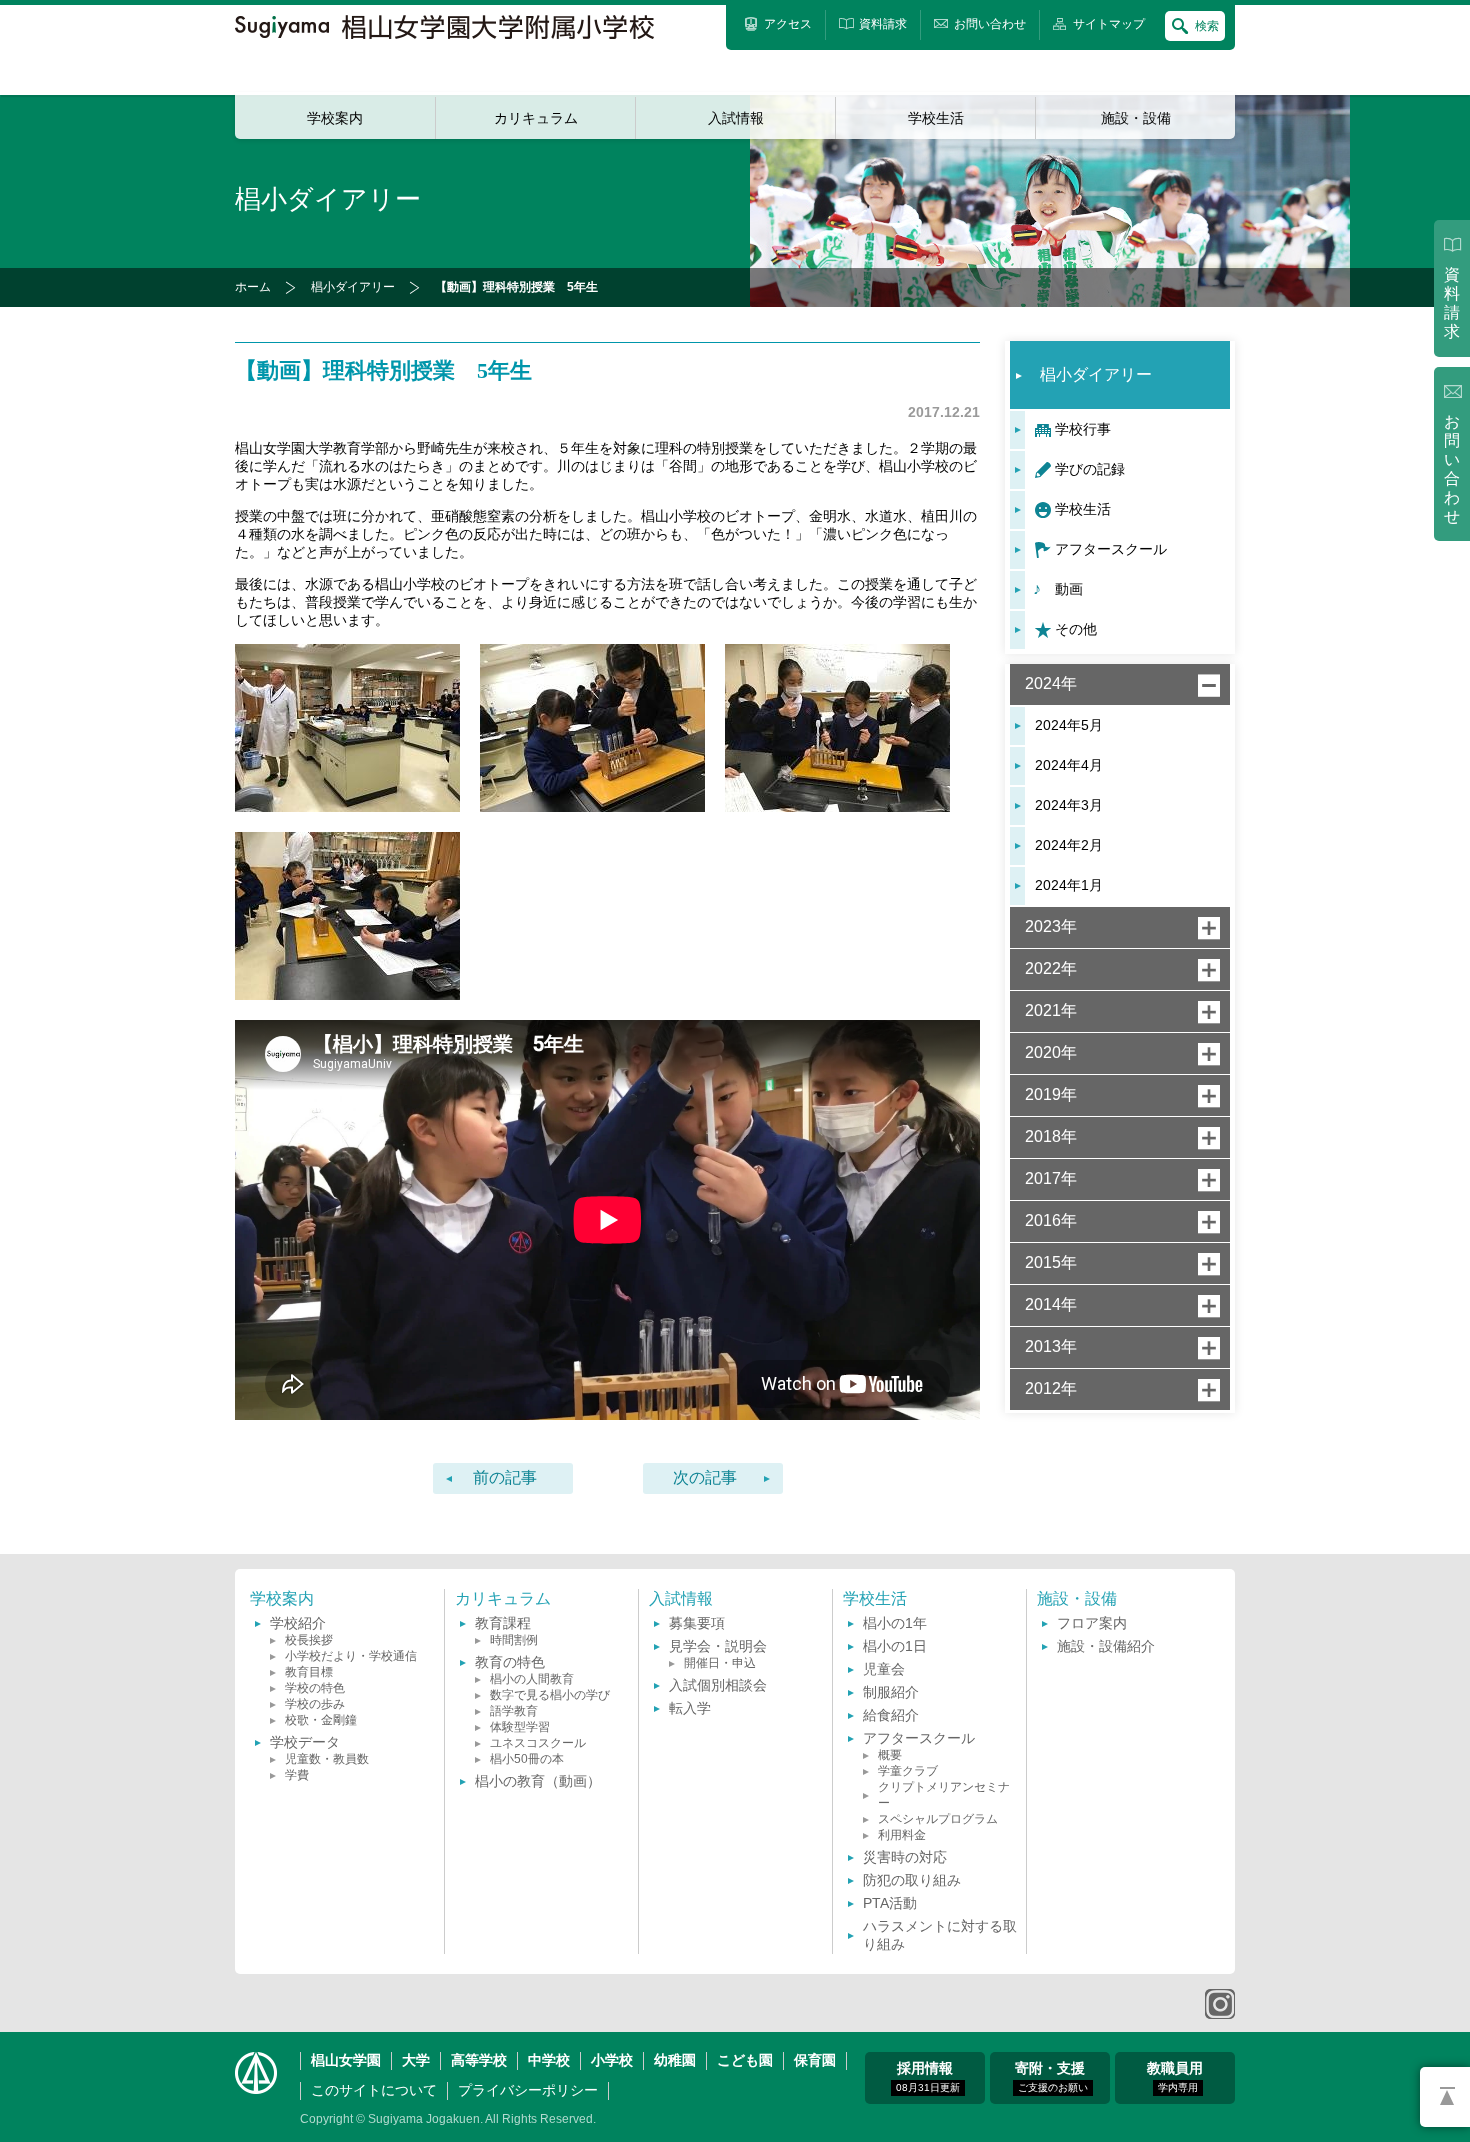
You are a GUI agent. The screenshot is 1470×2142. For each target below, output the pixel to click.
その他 (1076, 629)
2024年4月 (1069, 765)
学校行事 (1083, 429)
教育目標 (309, 1672)
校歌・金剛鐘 (321, 1720)
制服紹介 (891, 1692)
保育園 (815, 2060)
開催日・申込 (720, 1663)
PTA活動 (890, 1903)
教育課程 (503, 1623)
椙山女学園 (346, 2060)
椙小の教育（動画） (538, 1781)
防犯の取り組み (912, 1880)
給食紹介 (891, 1715)
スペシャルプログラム (938, 1819)
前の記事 (505, 1477)
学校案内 (335, 118)
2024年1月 (1069, 885)
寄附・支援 (1051, 2076)
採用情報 (928, 2076)
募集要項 (697, 1623)
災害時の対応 (905, 1857)
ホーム (253, 287)
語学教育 (514, 1711)
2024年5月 (1069, 725)
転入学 (690, 1708)
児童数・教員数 (327, 1759)
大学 (416, 2060)
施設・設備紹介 (1106, 1646)
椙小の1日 (895, 1646)
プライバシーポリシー (528, 2090)
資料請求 (1452, 303)
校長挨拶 (309, 1640)
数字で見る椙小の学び (550, 1695)
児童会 (884, 1669)
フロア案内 (1092, 1623)
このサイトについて (374, 2090)
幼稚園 (675, 2060)
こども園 (745, 2060)
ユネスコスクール (538, 1743)
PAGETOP (1445, 2097)
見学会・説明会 (718, 1646)
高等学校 (479, 2060)
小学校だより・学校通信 (351, 1656)
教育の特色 (510, 1662)
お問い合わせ (1452, 469)
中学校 (549, 2060)
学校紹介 (298, 1623)
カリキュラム (536, 118)
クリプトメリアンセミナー (944, 1795)
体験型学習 (520, 1727)
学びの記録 (1090, 469)
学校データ (305, 1742)
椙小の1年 (895, 1623)
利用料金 (902, 1835)
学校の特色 (315, 1688)
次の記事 (705, 1477)
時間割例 (514, 1640)
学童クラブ (908, 1771)
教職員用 (1175, 2076)
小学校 (612, 2060)
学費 (297, 1775)
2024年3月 (1069, 805)
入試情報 (736, 118)
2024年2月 (1069, 845)
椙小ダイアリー (353, 287)
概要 (890, 1755)
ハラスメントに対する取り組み (940, 1935)
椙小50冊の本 (527, 1759)
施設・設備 (1136, 118)
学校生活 (936, 118)
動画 (1069, 589)
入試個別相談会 (718, 1685)
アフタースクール (1111, 549)
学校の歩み (315, 1704)
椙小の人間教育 (532, 1679)
